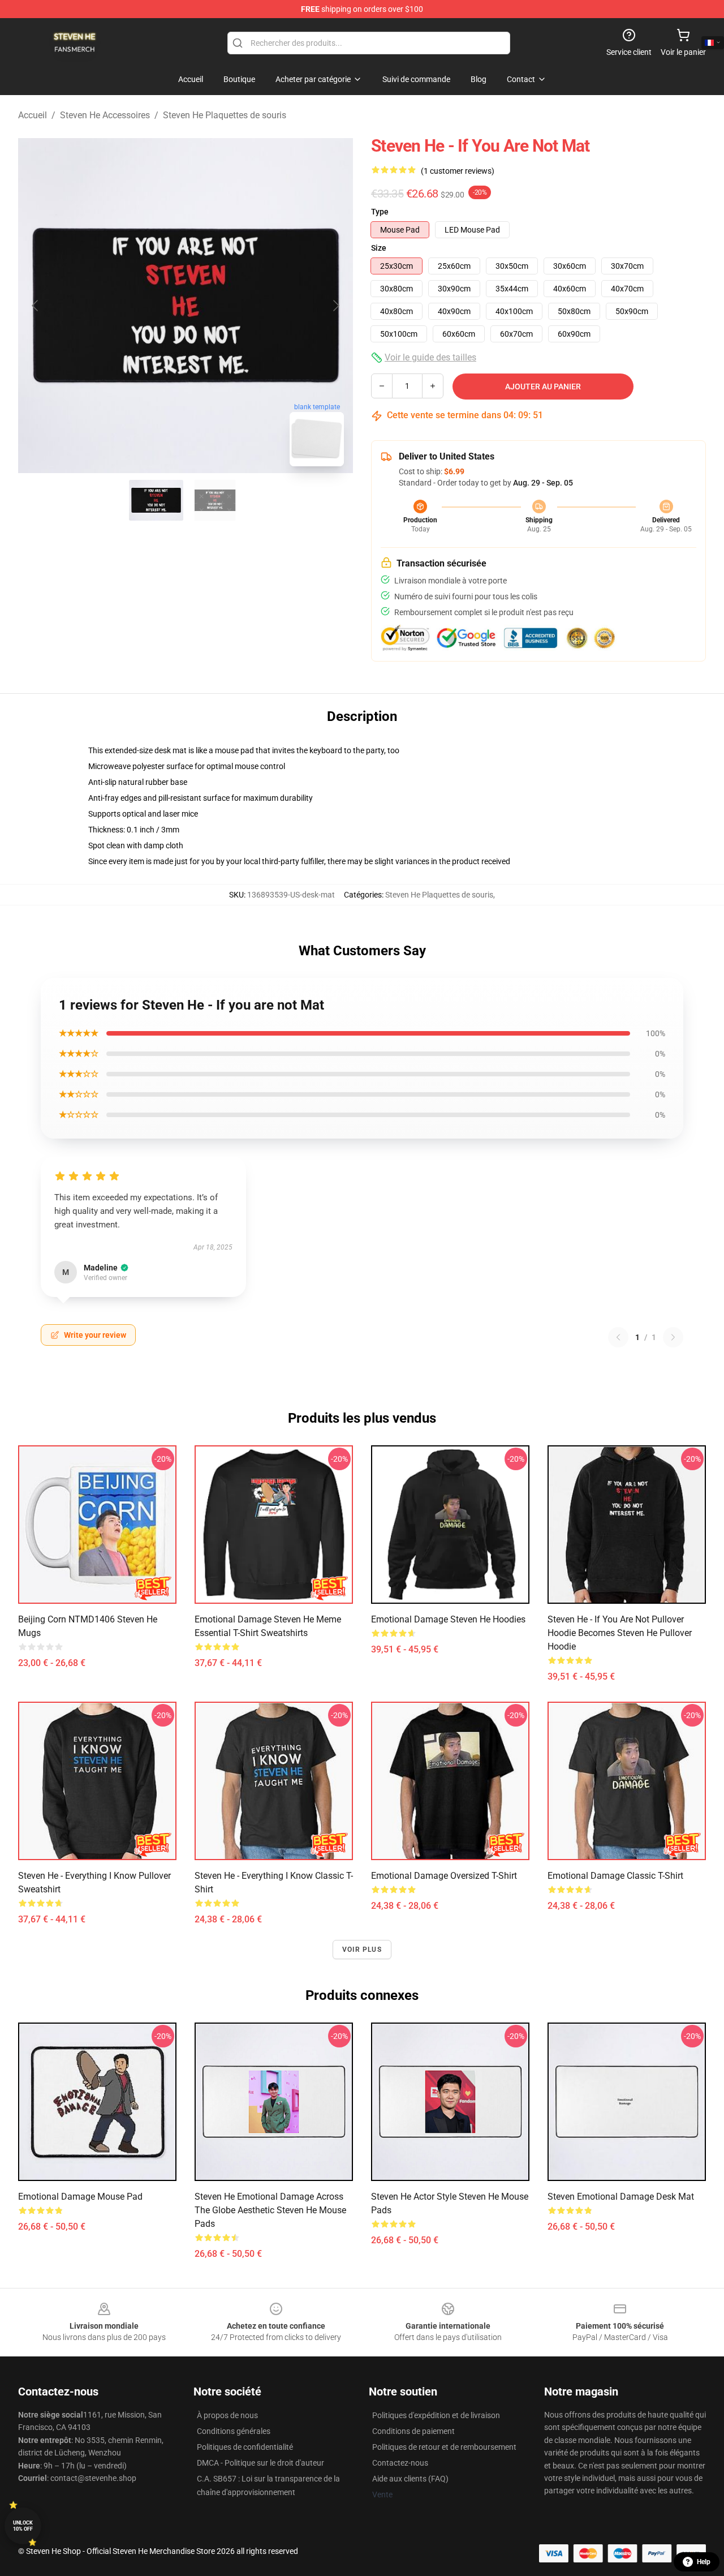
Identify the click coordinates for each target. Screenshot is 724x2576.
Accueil (33, 115)
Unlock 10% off (23, 2526)
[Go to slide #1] (156, 500)
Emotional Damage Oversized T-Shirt (444, 1876)
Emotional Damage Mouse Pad (80, 2197)
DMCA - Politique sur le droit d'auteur (260, 2463)
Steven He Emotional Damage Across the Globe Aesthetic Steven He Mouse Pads (270, 2210)
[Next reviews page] (673, 1337)
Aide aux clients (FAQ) (410, 2479)
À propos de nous (227, 2415)
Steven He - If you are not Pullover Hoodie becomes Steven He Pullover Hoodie (620, 1633)
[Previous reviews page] (618, 1337)
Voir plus (362, 1950)
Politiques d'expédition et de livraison (436, 2415)
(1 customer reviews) (458, 171)
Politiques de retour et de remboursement (444, 2447)
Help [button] (704, 2562)
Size (379, 248)
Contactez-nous (400, 2463)
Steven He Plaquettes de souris (225, 115)
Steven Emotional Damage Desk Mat (621, 2197)
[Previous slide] (36, 306)
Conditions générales (234, 2431)
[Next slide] (335, 306)
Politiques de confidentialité (245, 2447)
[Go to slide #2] (215, 500)
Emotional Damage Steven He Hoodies (448, 1619)
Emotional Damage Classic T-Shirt (615, 1876)
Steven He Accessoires (105, 115)
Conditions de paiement (413, 2431)
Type (380, 212)
